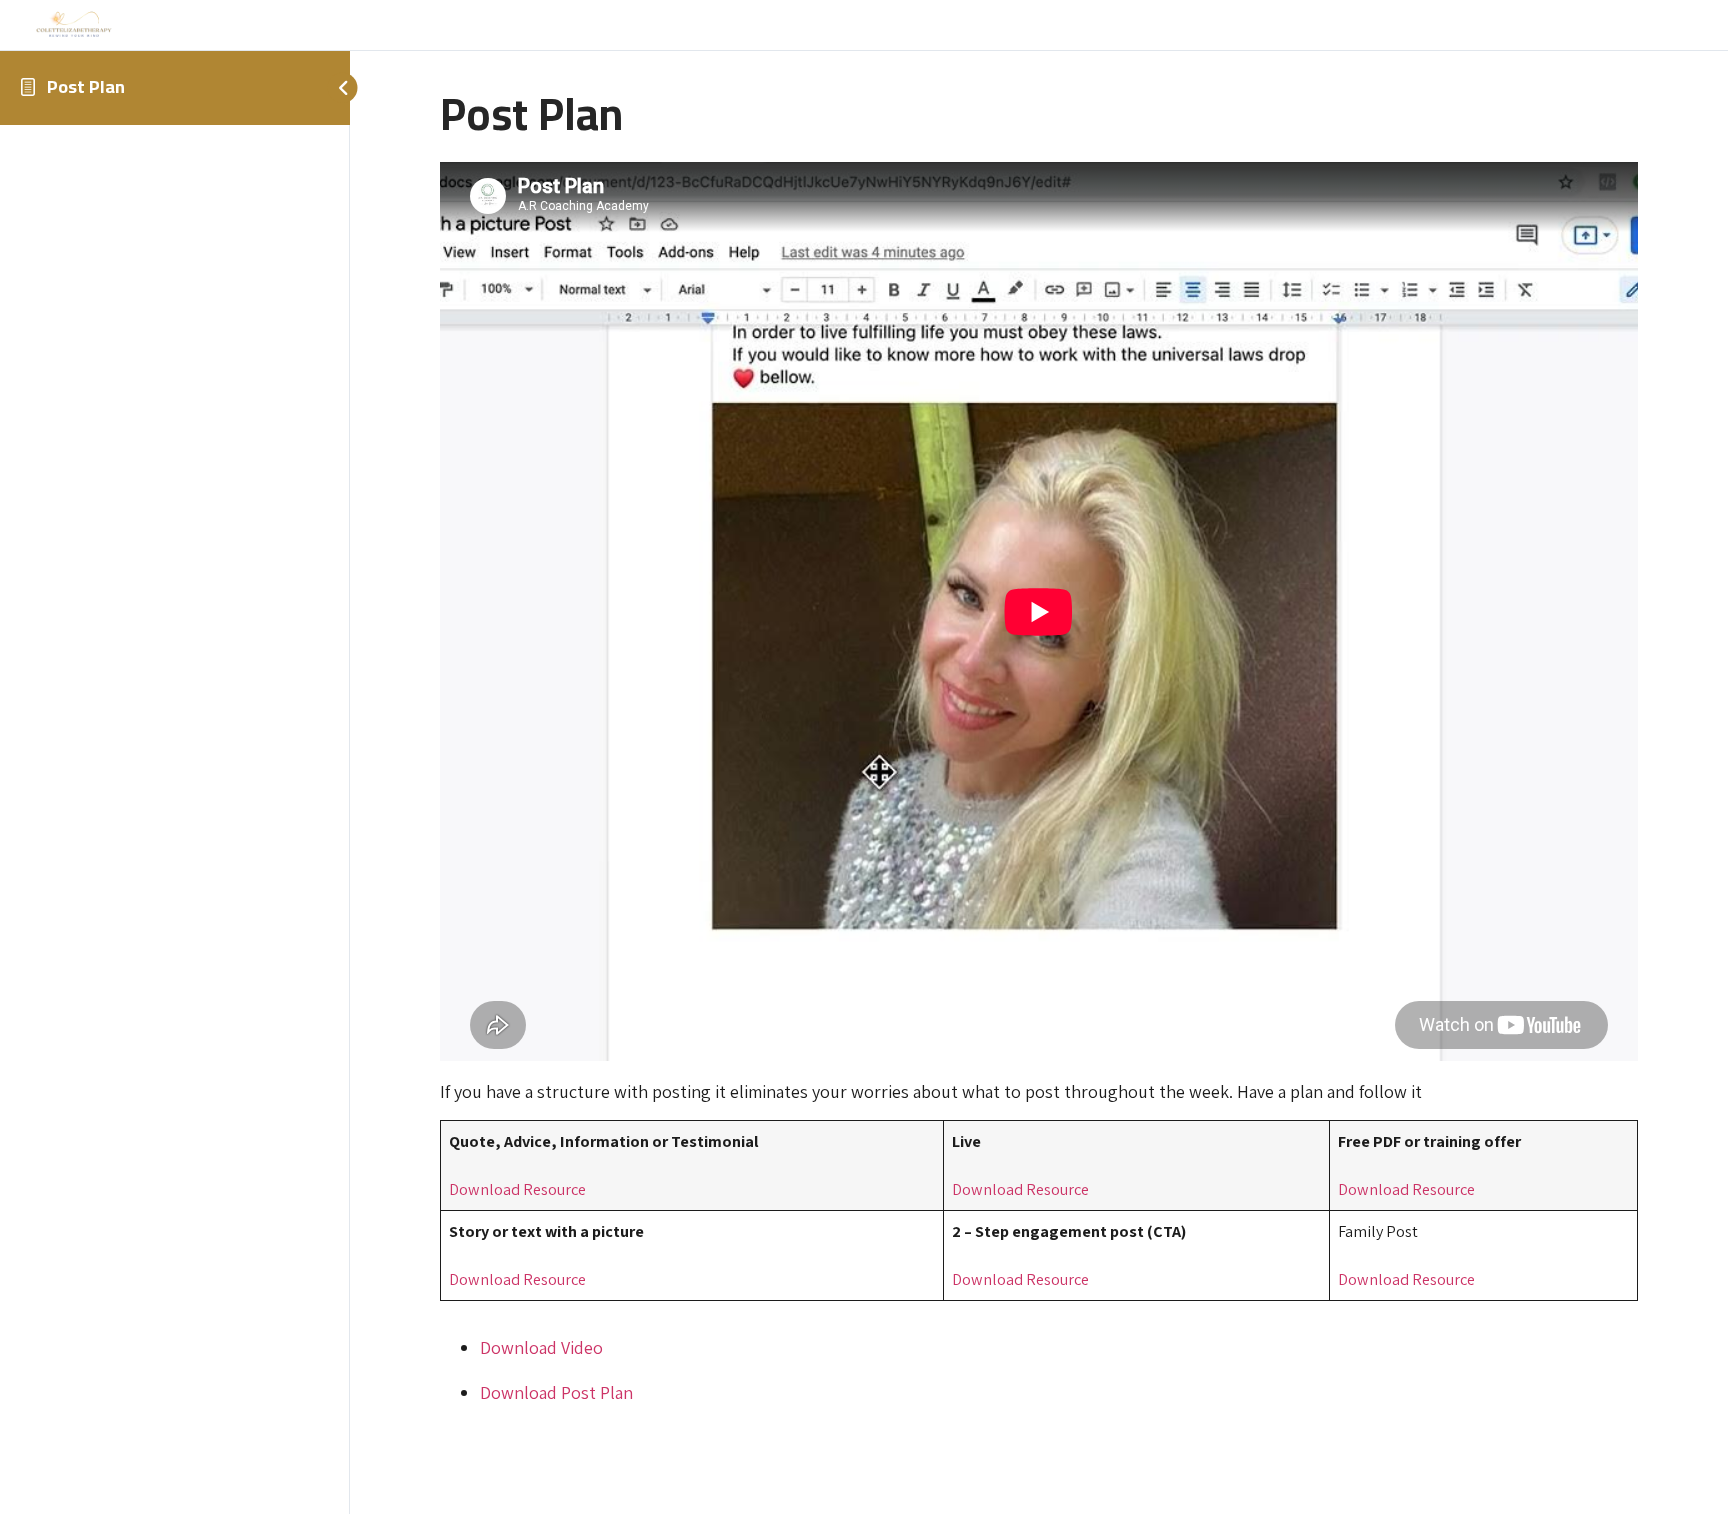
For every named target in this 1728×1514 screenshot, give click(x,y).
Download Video (541, 1347)
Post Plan (86, 86)
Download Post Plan (556, 1392)
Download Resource (517, 1189)
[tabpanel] (1039, 784)
